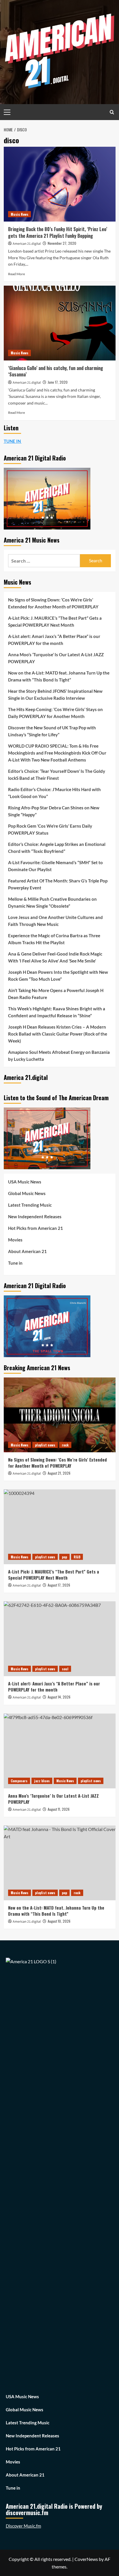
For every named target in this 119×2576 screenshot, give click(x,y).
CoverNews (86, 2559)
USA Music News (25, 1182)
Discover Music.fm (23, 2526)
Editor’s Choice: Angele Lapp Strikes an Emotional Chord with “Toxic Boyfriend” (57, 848)
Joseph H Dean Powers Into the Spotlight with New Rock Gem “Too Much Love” (58, 976)
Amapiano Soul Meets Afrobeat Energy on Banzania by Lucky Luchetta (59, 1056)
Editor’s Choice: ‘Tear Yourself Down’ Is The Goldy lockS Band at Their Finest (57, 775)
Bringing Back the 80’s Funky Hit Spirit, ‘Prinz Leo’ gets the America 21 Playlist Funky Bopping (58, 232)
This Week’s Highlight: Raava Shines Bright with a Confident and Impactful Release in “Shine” (57, 1012)
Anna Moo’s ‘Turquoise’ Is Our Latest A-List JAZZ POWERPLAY (56, 658)
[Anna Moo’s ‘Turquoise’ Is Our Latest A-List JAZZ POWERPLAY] (60, 1751)
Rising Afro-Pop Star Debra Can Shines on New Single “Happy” (54, 811)
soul (65, 1669)
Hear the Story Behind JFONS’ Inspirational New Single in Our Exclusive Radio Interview (55, 695)
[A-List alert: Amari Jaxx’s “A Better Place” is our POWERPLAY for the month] (60, 1639)
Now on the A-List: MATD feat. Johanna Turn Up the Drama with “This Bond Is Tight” (59, 676)
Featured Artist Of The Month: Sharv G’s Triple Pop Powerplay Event (58, 884)
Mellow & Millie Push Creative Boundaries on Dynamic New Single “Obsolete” (52, 902)
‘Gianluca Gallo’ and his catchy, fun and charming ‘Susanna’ (56, 371)
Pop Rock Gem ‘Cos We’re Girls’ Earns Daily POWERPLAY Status (50, 829)
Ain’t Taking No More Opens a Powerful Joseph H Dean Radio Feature (56, 994)
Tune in (15, 1263)
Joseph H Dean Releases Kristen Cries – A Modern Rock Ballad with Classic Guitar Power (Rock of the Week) (58, 1034)
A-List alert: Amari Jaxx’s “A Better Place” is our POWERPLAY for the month (54, 640)
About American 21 (27, 1251)
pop (64, 1557)
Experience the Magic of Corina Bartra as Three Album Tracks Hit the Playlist (54, 939)
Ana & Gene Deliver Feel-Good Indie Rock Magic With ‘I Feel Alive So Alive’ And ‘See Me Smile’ (55, 957)
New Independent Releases (35, 1217)
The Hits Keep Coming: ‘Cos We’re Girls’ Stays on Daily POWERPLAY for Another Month (55, 713)
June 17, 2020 (58, 382)
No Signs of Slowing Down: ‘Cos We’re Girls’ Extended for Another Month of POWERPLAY (53, 603)
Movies (15, 1240)
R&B (77, 1557)
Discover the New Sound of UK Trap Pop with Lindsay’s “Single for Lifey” (52, 731)
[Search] (112, 112)
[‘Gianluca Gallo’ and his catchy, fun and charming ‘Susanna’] (60, 323)
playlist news (45, 1445)
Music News (19, 214)
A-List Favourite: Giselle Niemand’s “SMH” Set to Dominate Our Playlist (55, 866)
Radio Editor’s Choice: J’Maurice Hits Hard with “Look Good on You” (54, 793)
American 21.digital (27, 244)
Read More (16, 274)
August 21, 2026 (59, 1473)
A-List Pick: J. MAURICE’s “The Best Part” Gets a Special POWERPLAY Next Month (55, 621)
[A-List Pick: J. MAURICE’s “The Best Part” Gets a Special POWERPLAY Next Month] (60, 1527)
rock (65, 1445)
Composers (19, 1781)
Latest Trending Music (30, 1205)
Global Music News (27, 1193)
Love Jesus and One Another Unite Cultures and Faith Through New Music (55, 921)
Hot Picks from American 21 (36, 1228)
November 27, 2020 (62, 243)
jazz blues (42, 1781)
